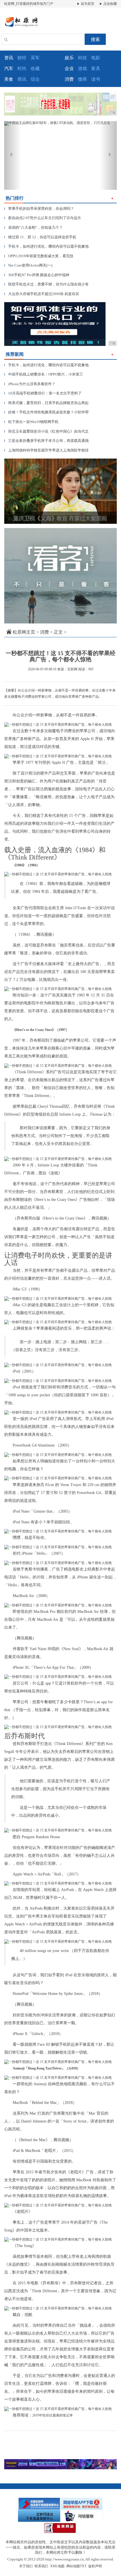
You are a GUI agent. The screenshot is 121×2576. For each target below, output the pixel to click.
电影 (96, 58)
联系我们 (41, 2566)
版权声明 (95, 2566)
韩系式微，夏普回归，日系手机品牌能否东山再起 (46, 403)
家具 (96, 68)
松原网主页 (24, 632)
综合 (35, 79)
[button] (13, 155)
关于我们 (26, 2566)
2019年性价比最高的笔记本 (53, 2415)
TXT (83, 2566)
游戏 (82, 68)
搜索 (95, 39)
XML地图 (57, 2566)
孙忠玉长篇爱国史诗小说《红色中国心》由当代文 (46, 431)
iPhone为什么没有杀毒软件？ (30, 384)
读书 (96, 79)
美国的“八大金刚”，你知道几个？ (33, 227)
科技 (82, 58)
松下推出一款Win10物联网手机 (31, 422)
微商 (82, 79)
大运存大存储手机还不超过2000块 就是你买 (42, 294)
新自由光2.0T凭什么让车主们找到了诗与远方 (43, 218)
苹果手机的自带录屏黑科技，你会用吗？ (39, 209)
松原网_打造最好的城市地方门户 (29, 4)
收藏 (35, 68)
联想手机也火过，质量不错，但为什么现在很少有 (46, 284)
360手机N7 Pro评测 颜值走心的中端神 (37, 275)
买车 (35, 58)
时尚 (22, 68)
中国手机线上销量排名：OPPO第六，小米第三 (44, 374)
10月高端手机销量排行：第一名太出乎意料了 (43, 393)
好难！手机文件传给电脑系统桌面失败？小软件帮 (46, 412)
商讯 (22, 79)
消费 (44, 632)
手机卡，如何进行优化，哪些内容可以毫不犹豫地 (46, 246)
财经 (22, 58)
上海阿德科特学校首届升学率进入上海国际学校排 (46, 450)
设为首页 (87, 4)
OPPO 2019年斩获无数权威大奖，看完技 (39, 256)
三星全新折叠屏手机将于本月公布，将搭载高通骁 (46, 441)
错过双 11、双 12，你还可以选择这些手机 (40, 237)
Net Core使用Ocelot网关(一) (28, 265)
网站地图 (73, 2566)
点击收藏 (110, 4)
